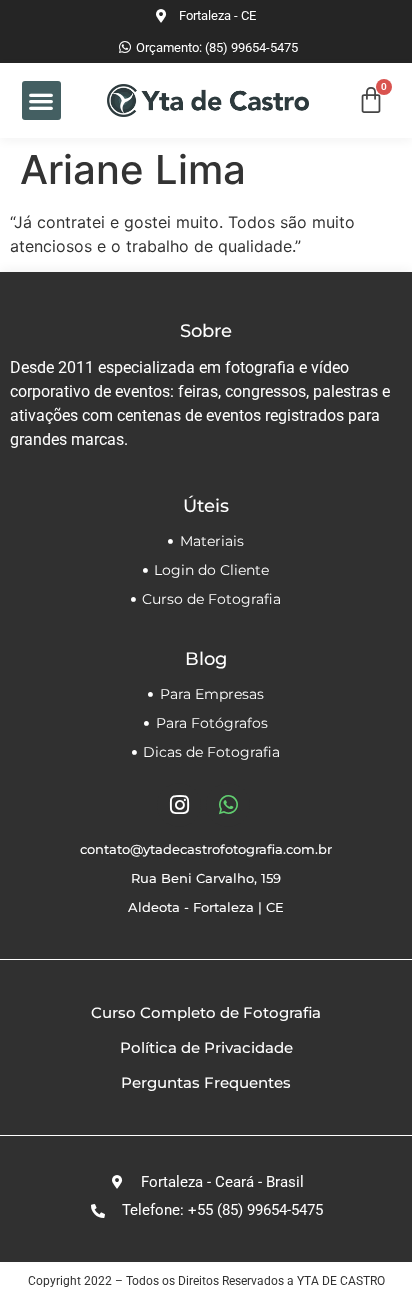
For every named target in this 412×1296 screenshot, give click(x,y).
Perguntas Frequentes (206, 1082)
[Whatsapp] (228, 805)
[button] (41, 100)
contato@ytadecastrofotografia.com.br (206, 849)
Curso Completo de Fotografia (206, 1012)
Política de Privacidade (206, 1047)
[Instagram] (179, 805)
